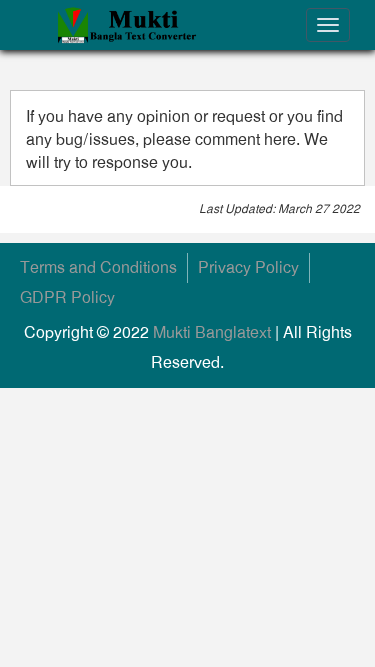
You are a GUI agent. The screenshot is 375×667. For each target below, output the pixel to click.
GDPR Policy (67, 297)
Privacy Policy (248, 267)
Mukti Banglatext (212, 332)
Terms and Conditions (98, 267)
